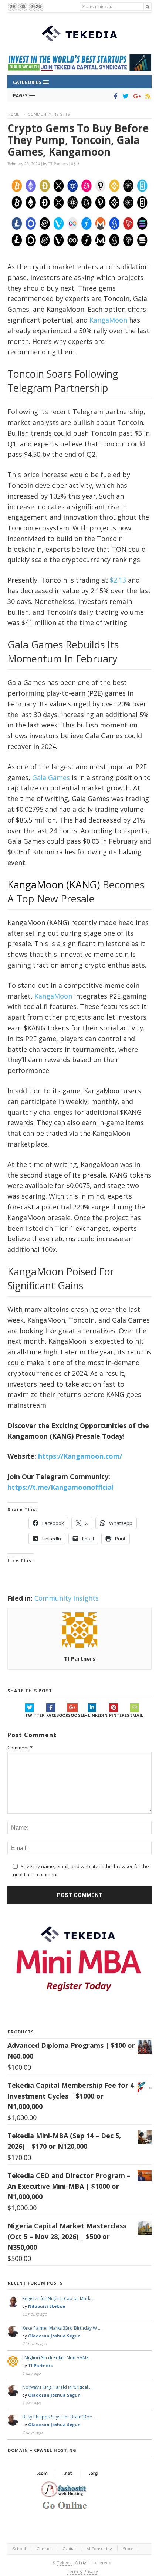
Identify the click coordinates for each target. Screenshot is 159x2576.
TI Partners (58, 163)
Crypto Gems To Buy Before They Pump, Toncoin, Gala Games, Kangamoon (78, 140)
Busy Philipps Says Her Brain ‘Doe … (59, 2417)
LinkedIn (98, 1715)
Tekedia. (65, 2563)
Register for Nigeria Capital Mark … (58, 2298)
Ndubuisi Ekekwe (47, 2306)
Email (137, 1715)
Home (13, 114)
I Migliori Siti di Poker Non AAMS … (57, 2358)
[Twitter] (124, 96)
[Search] (148, 6)
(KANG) (82, 884)
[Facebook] (114, 96)
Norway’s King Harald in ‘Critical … (57, 2387)
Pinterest (120, 1715)
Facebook (57, 1715)
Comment (20, 1748)
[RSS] (147, 96)
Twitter (35, 1715)
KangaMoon (108, 320)
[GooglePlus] (136, 96)
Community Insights (49, 114)
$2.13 (118, 580)
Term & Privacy (82, 2571)
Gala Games (51, 777)
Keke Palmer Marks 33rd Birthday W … (62, 2328)
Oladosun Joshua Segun (54, 2336)
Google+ (77, 1715)
